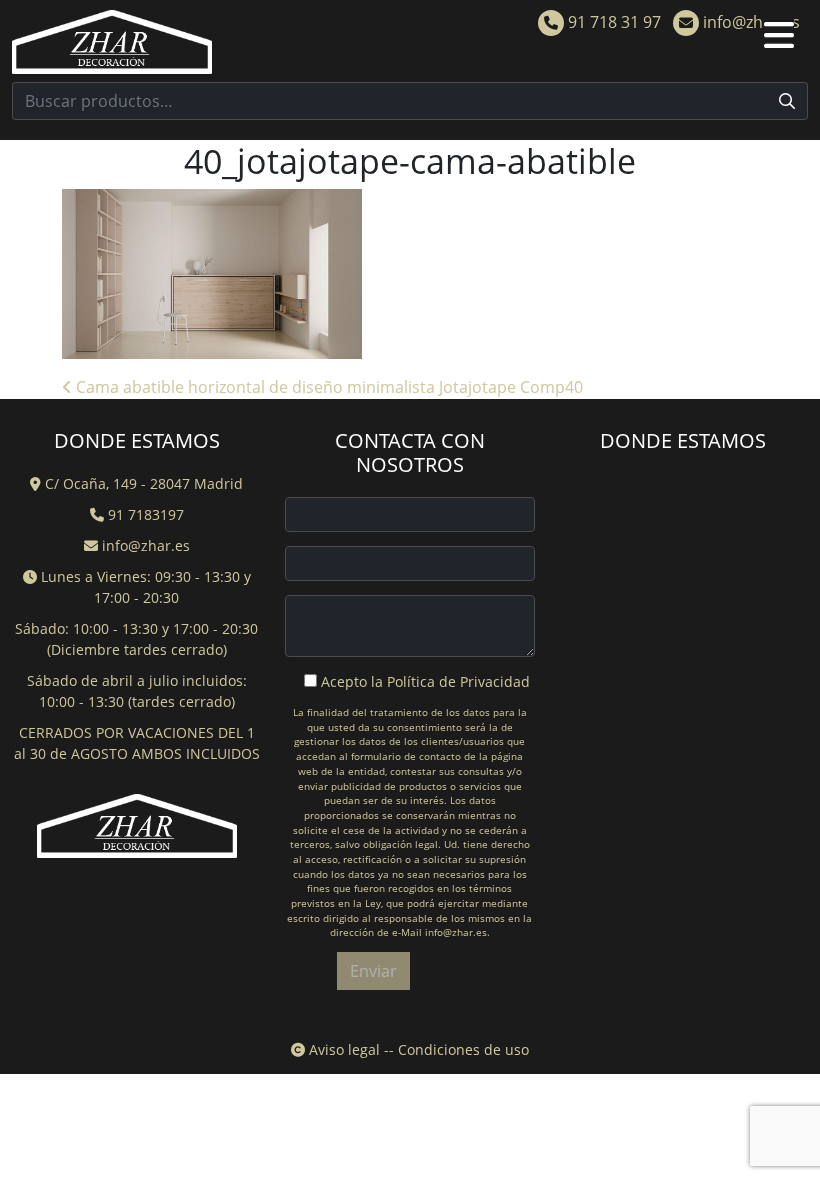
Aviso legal (342, 1049)
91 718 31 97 (612, 22)
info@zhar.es (749, 22)
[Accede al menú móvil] (787, 42)
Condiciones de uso (463, 1049)
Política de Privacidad (458, 681)
